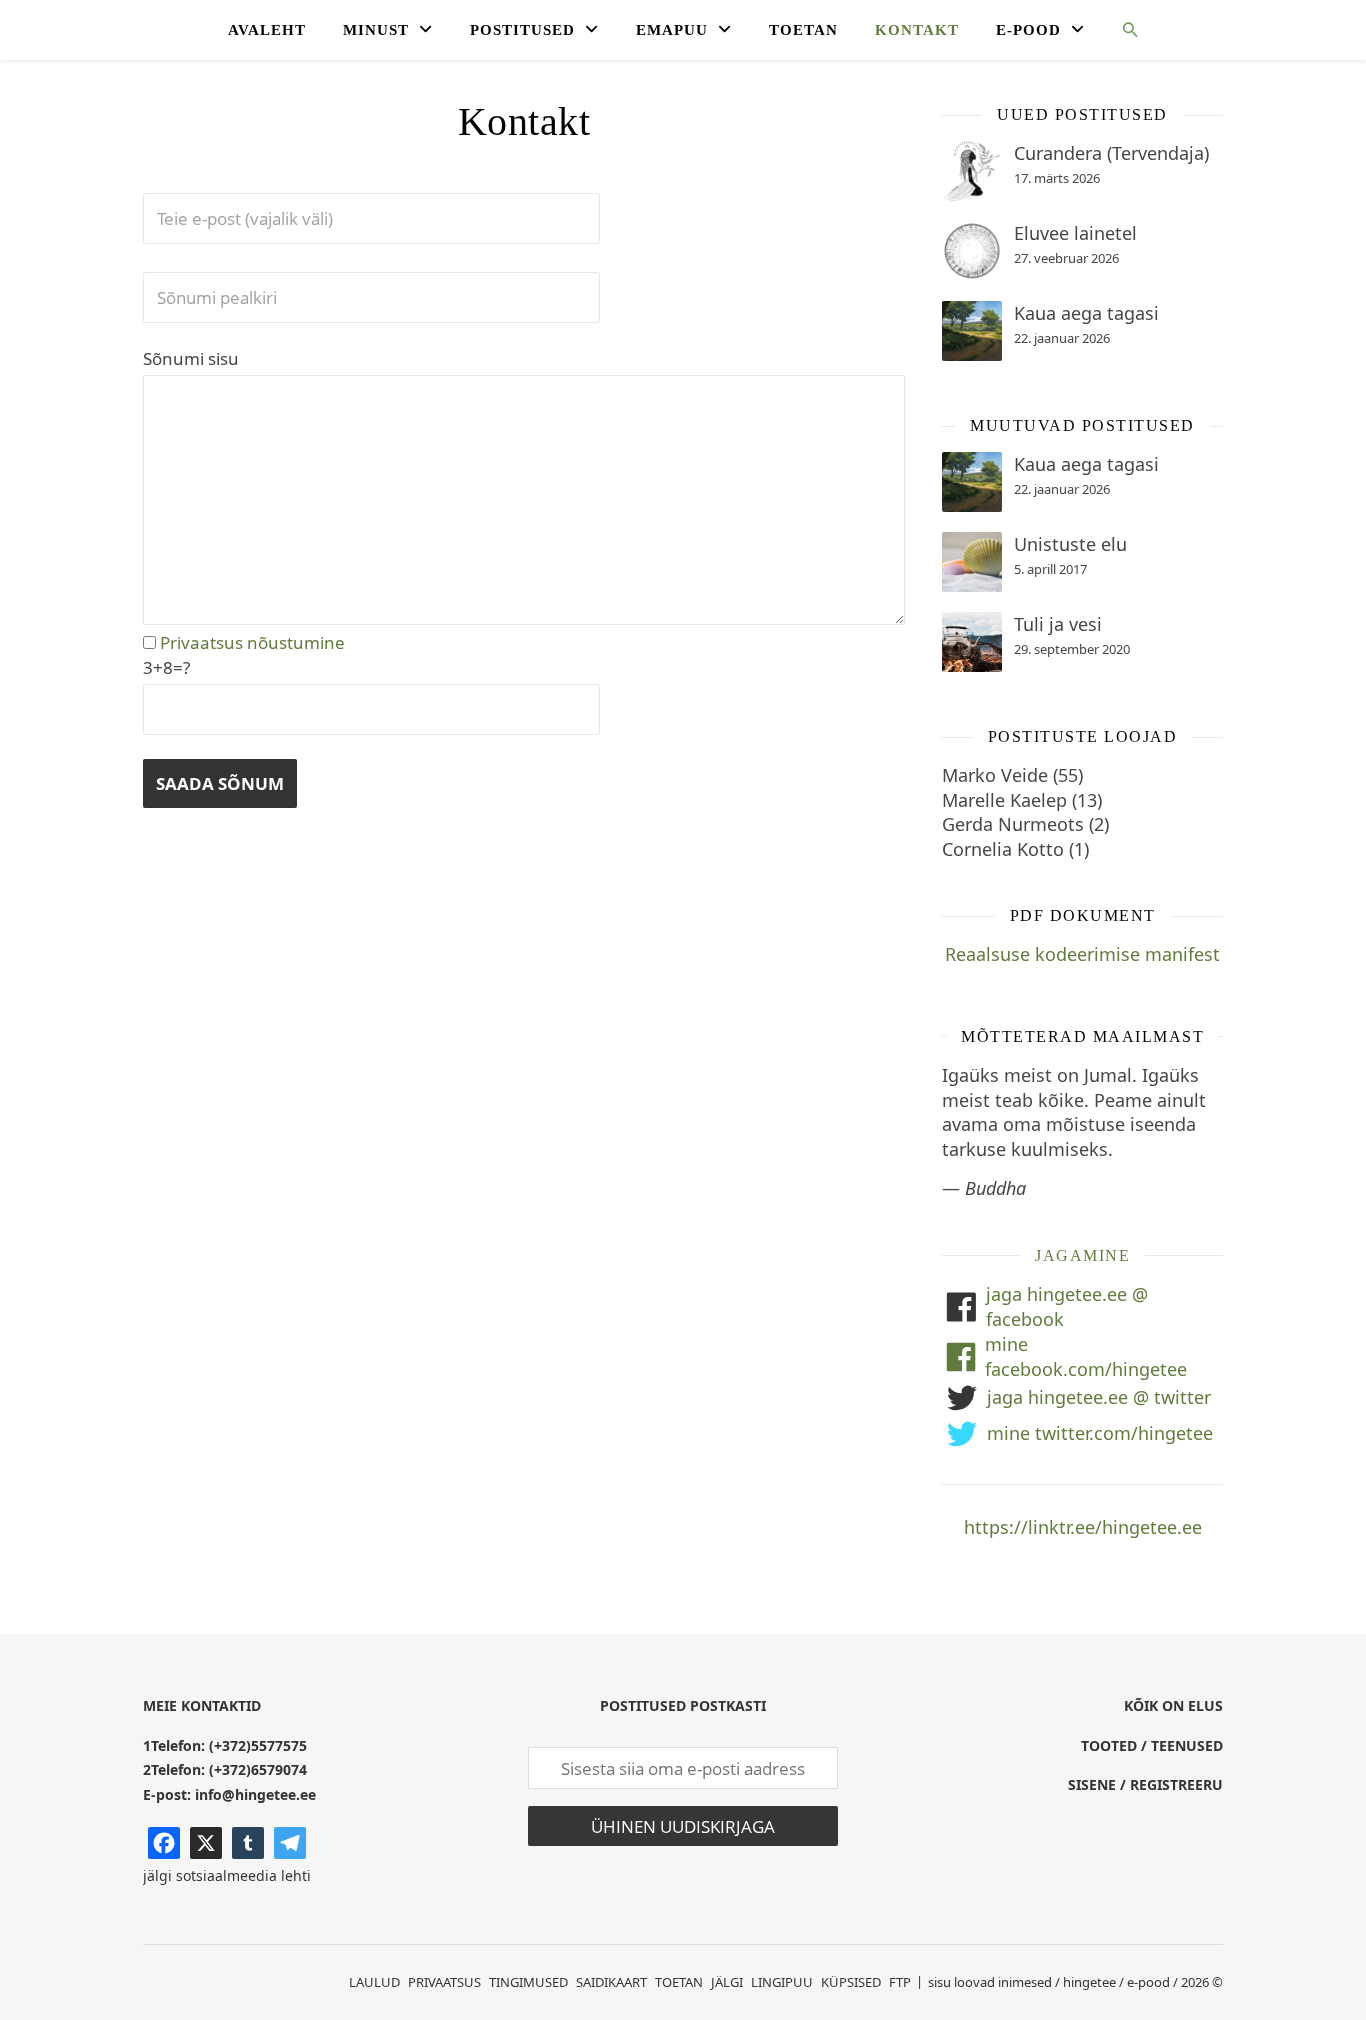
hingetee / (1093, 1982)
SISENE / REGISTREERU (1145, 1784)
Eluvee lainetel (1075, 233)
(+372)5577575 (258, 1745)
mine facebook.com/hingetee (1086, 1356)
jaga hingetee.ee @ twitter (1099, 1397)
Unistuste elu (1070, 544)
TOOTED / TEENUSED (1152, 1745)
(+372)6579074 (258, 1769)
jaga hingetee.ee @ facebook (1067, 1306)
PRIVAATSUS (444, 1982)
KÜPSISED (851, 1982)
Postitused (522, 30)
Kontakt (917, 30)
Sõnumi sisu (191, 358)
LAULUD (374, 1982)
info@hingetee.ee (255, 1794)
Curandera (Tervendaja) (1111, 153)
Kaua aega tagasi (1086, 313)
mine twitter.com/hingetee (1100, 1433)
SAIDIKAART (611, 1982)
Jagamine (1082, 1255)
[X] (206, 1843)
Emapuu (672, 30)
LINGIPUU (782, 1982)
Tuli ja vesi (1058, 624)
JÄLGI (727, 1982)
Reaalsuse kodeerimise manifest (1082, 954)
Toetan (803, 30)
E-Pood (1028, 30)
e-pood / (1152, 1982)
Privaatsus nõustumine (250, 642)
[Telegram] (290, 1843)
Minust (376, 30)
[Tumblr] (248, 1843)
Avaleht (267, 30)
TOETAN (679, 1982)
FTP (900, 1982)
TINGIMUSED (528, 1982)
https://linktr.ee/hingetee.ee (1083, 1527)
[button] (1122, 33)
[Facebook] (164, 1843)
